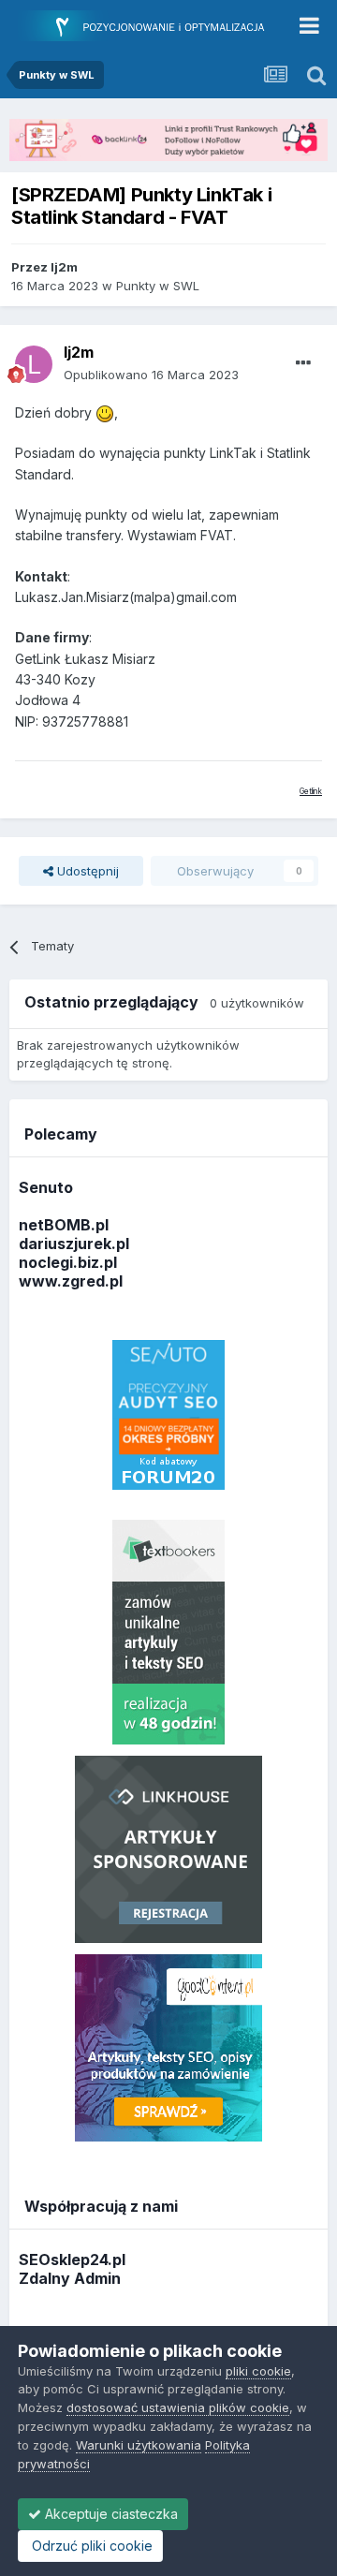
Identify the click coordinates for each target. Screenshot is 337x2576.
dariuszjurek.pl (74, 1244)
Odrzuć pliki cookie (90, 2546)
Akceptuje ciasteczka (110, 2514)
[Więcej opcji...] (303, 363)
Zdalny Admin (70, 2278)
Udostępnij (86, 871)
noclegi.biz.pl (68, 1262)
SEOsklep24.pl (72, 2260)
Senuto (46, 1187)
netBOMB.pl (64, 1225)
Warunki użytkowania (139, 2445)
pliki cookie (258, 2371)
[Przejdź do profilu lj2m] (34, 364)
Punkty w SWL (158, 286)
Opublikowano (151, 375)
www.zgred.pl (71, 1281)
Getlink (311, 791)
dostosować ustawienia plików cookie (178, 2407)
